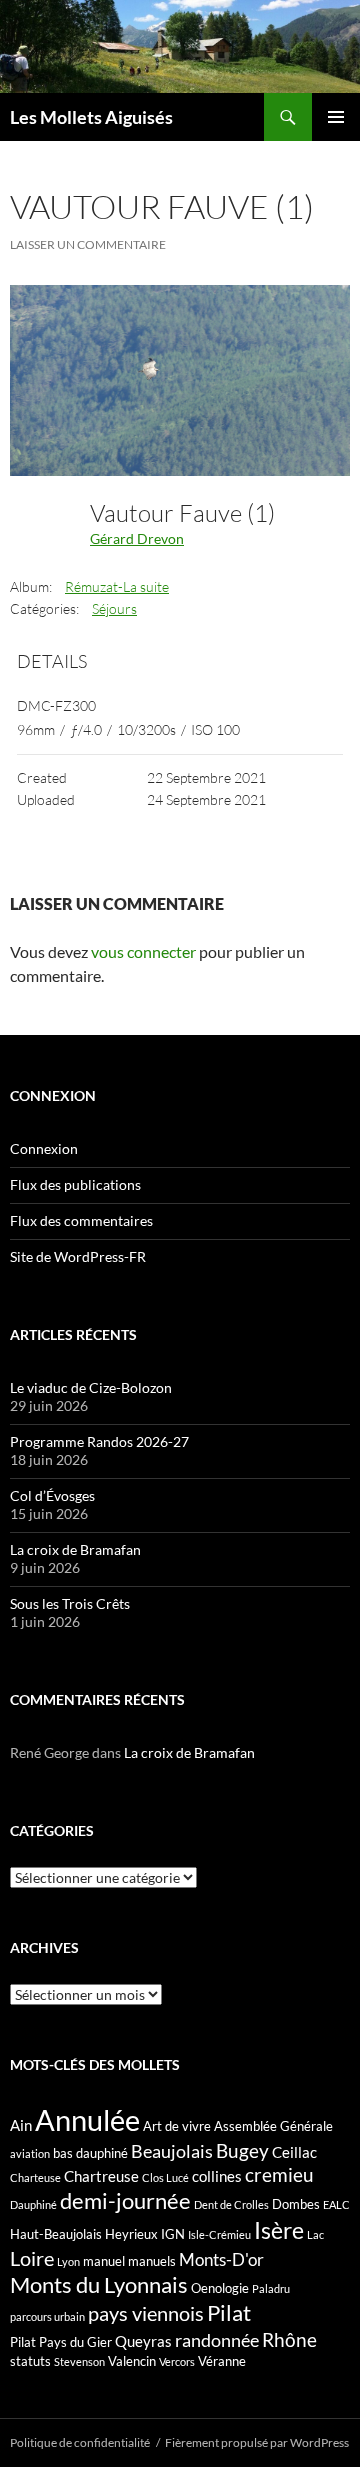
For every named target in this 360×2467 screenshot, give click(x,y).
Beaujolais (172, 2151)
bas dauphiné (90, 2153)
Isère (279, 2230)
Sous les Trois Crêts (70, 1603)
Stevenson (79, 2361)
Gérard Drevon (137, 538)
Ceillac (294, 2152)
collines (217, 2176)
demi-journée (125, 2200)
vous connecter (143, 951)
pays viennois (146, 2313)
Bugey (242, 2150)
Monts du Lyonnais (99, 2284)
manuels (152, 2261)
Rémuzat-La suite (117, 586)
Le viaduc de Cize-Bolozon (91, 1387)
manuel (104, 2261)
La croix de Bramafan (75, 1549)
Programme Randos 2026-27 (99, 1441)
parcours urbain (47, 2316)
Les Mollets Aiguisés (91, 117)
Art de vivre (177, 2126)
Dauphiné (33, 2204)
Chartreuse (101, 2176)
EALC (336, 2204)
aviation (30, 2153)
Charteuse (35, 2177)
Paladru (271, 2288)
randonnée (217, 2340)
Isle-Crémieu (219, 2234)
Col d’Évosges (52, 1495)
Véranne (222, 2361)
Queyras (143, 2341)
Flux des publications (75, 1184)
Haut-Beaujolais (56, 2234)
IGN (173, 2234)
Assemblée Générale (273, 2126)
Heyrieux (131, 2234)
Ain (21, 2125)
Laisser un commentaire (88, 244)
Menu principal (336, 117)
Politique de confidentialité (80, 2442)
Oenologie (220, 2288)
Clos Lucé (165, 2177)
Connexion (44, 1148)
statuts (30, 2361)
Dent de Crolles (231, 2204)
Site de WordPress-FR (78, 1256)
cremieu (279, 2174)
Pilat (229, 2313)
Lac (315, 2234)
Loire (32, 2258)
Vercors (177, 2361)
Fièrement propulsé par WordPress (257, 2442)
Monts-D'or (221, 2260)
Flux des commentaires (81, 1220)
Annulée (87, 2119)
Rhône (289, 2339)
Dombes (296, 2204)
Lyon (68, 2261)
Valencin (132, 2361)
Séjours (114, 608)
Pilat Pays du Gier (61, 2342)
